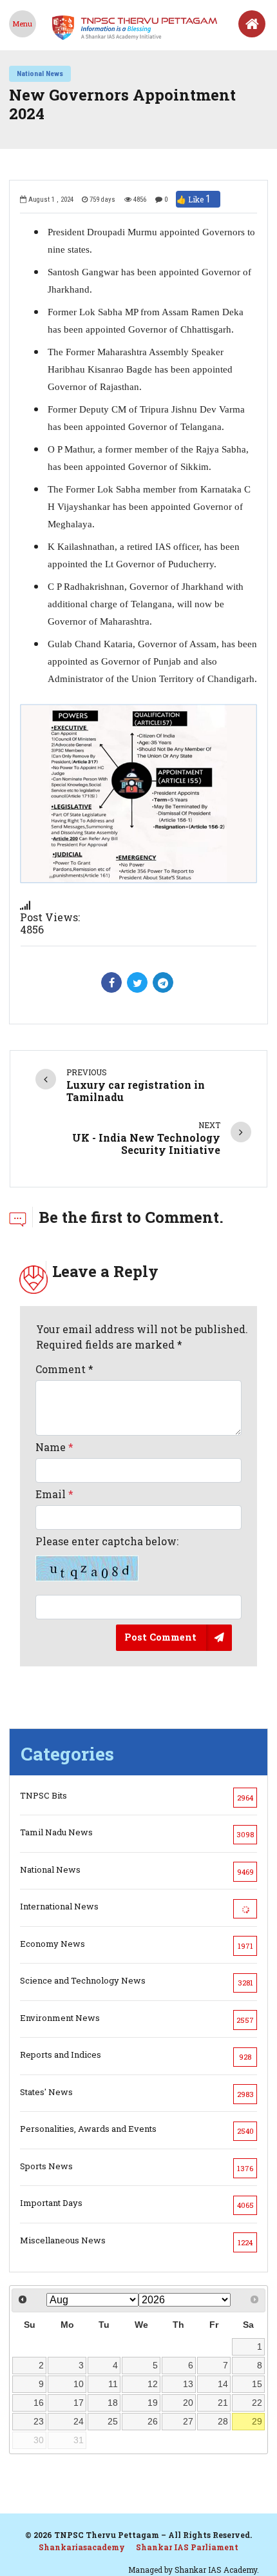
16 (39, 2403)
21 (223, 2403)
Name (54, 1447)
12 (153, 2384)
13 (188, 2384)
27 (188, 2421)
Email (54, 1494)
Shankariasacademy (82, 2547)
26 (153, 2421)
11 (113, 2384)
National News (40, 73)
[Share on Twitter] (137, 982)
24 (79, 2421)
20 (188, 2403)
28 (223, 2421)
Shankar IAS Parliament (187, 2547)
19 (153, 2403)
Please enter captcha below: (107, 1541)
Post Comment (160, 1637)
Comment (64, 1369)
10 (79, 2384)
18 (113, 2403)
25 (113, 2421)
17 (79, 2403)
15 (257, 2384)
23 (39, 2421)
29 (257, 2421)
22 (257, 2403)
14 (223, 2384)
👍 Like (194, 199)
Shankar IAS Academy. (217, 2570)
